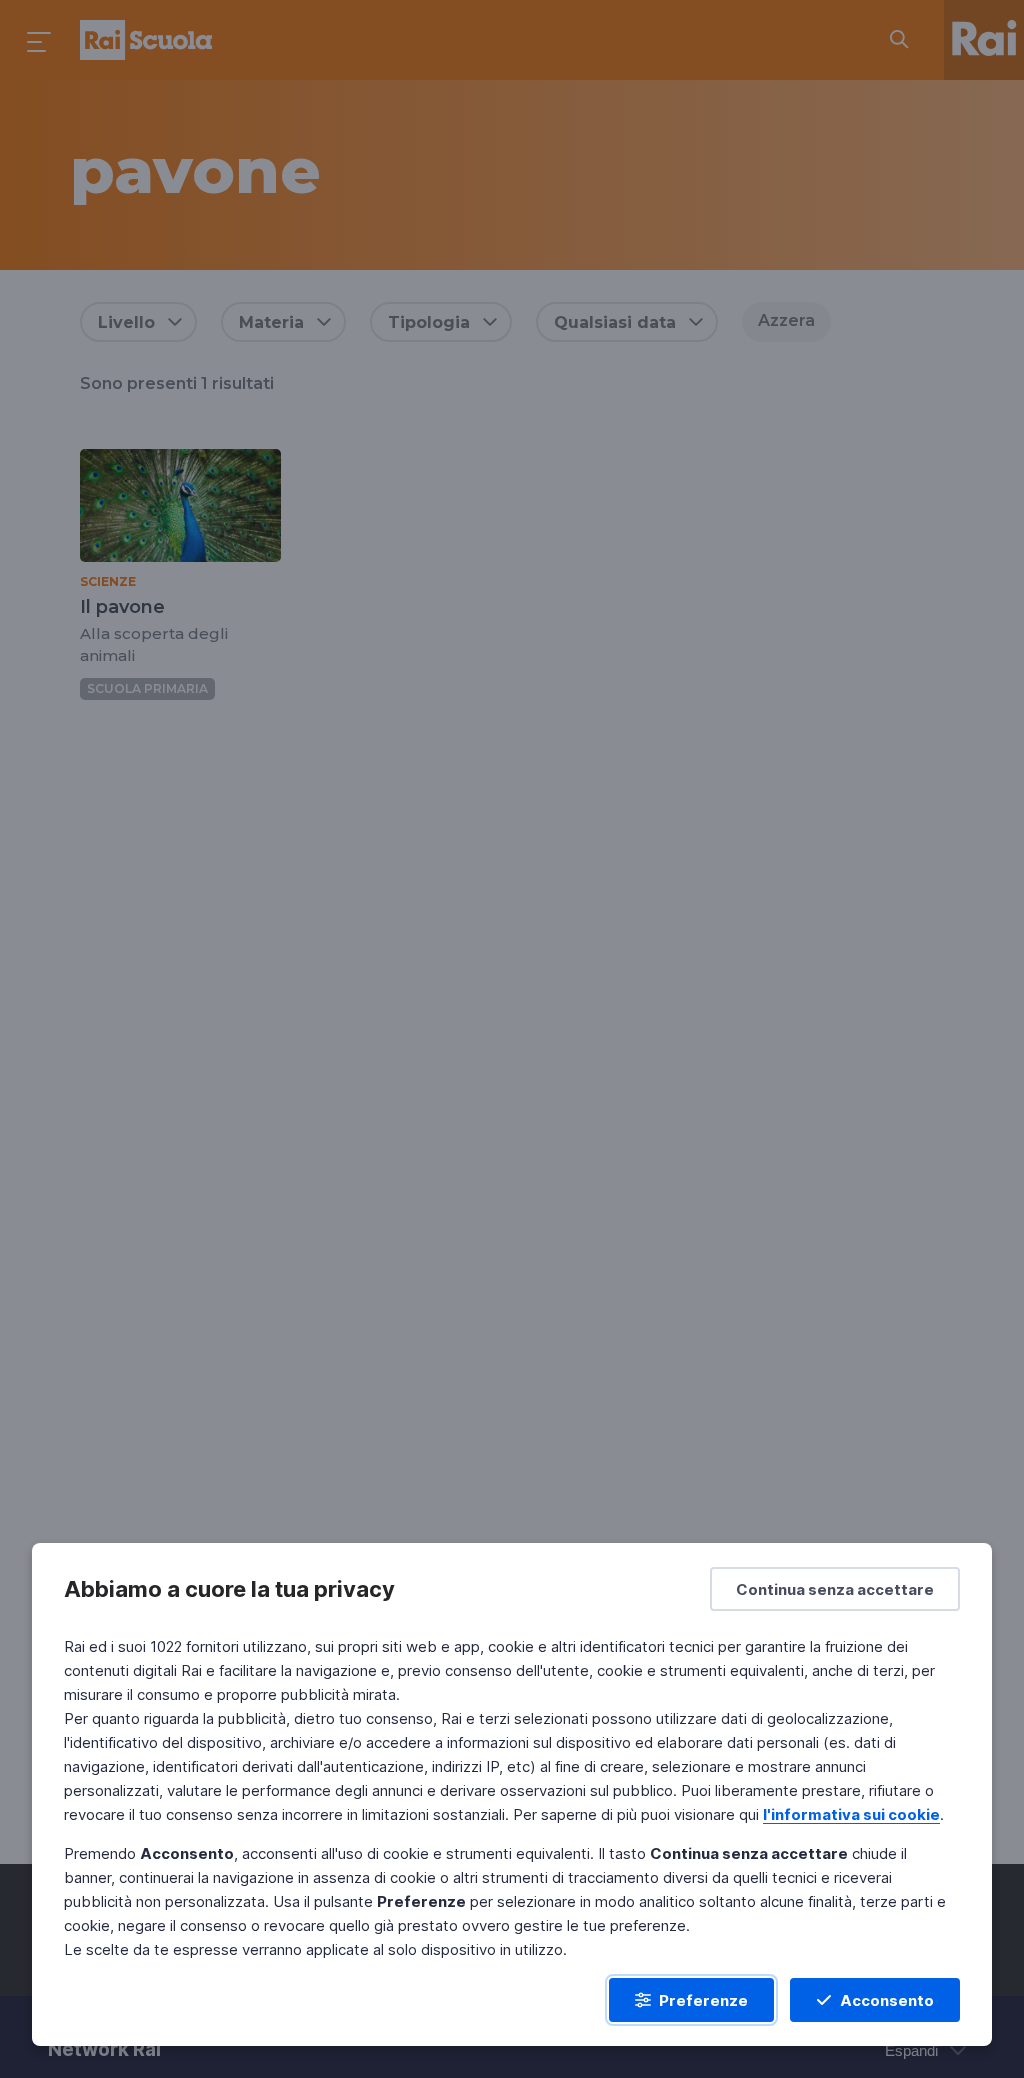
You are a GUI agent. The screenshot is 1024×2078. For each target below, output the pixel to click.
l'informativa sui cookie (851, 1814)
